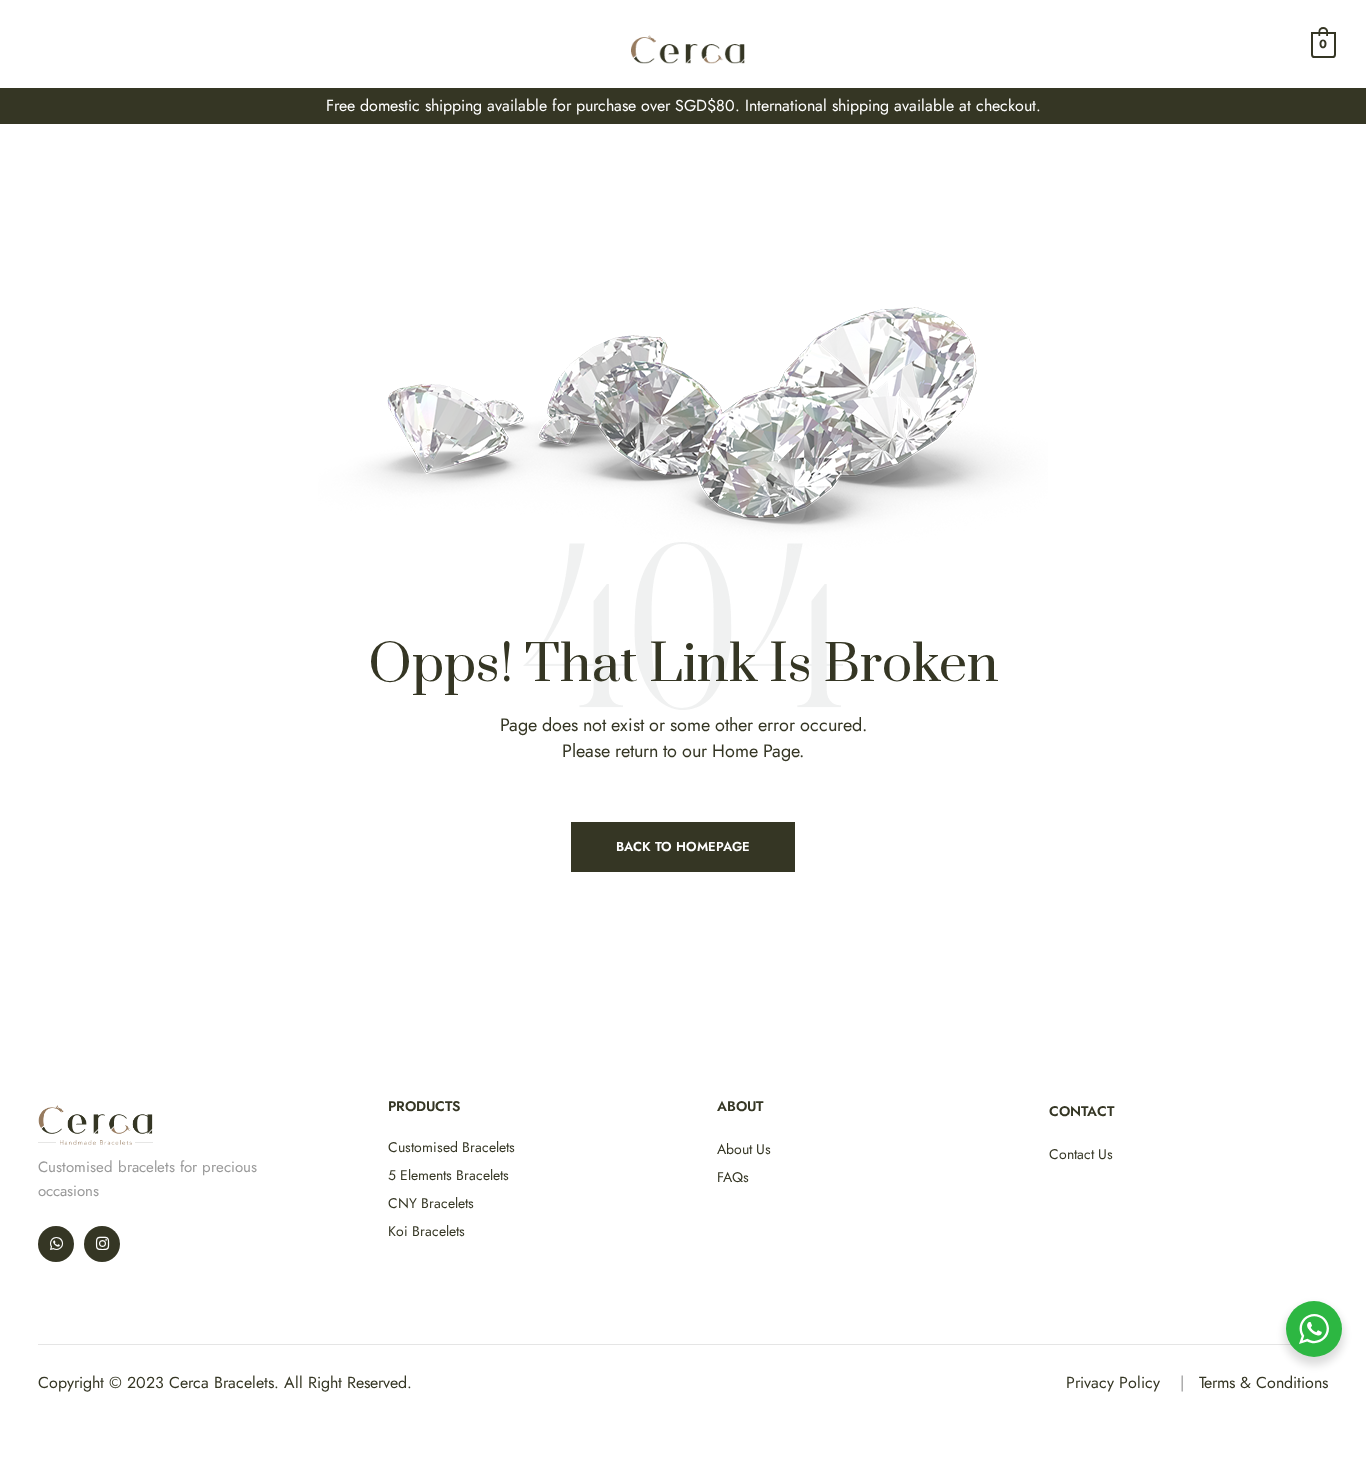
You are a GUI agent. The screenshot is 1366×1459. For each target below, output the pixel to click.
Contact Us (1081, 1154)
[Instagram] (102, 1244)
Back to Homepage (683, 846)
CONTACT (1081, 1111)
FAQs (733, 1177)
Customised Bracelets (451, 1147)
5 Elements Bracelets (448, 1175)
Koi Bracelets (426, 1231)
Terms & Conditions (1263, 1382)
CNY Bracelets (431, 1203)
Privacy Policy (1113, 1382)
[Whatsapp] (56, 1244)
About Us (744, 1149)
